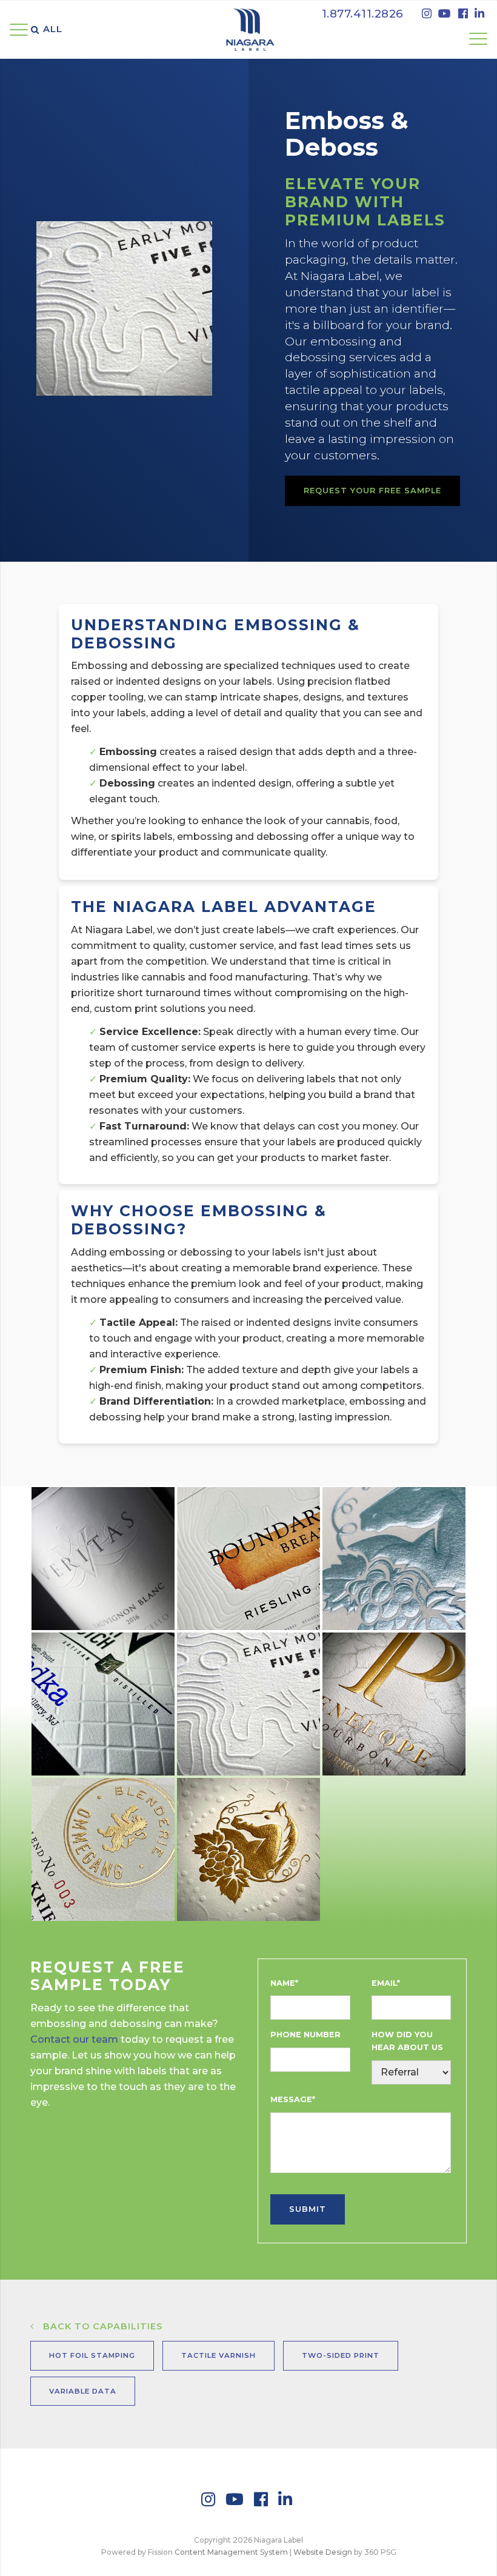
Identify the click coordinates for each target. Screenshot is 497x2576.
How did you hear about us (407, 2041)
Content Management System (231, 2552)
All (53, 29)
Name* (284, 1983)
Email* (386, 1983)
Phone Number (305, 2035)
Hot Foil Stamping (92, 2355)
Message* (293, 2099)
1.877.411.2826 (363, 14)
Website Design (323, 2552)
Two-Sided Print (341, 2355)
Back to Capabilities (100, 2326)
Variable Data (83, 2391)
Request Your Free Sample (372, 491)
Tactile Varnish (218, 2355)
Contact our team (74, 2039)
